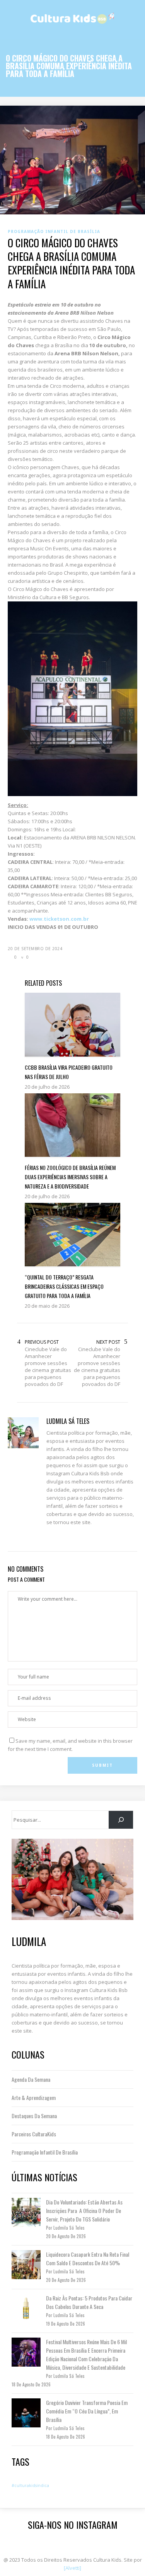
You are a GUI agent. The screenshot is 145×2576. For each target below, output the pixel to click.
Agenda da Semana (31, 2079)
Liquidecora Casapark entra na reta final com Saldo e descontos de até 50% (88, 2258)
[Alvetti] (72, 2568)
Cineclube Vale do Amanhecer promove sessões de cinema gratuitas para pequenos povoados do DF (48, 1367)
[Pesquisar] (121, 1820)
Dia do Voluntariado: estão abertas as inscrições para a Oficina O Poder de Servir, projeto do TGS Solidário (84, 2210)
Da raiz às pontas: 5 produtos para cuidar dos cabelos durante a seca (89, 2302)
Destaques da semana (34, 2116)
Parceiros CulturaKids (34, 2134)
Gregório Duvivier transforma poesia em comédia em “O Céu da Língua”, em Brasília (87, 2411)
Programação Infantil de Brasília (45, 2152)
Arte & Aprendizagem (34, 2097)
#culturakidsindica (30, 2485)
